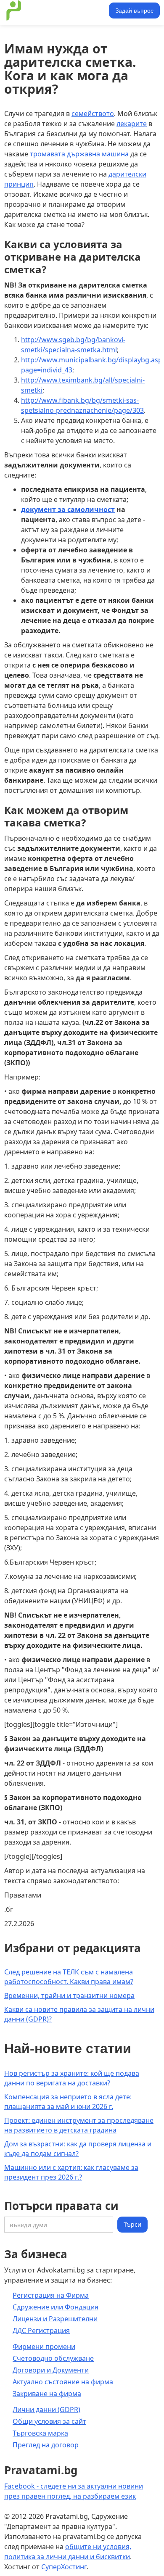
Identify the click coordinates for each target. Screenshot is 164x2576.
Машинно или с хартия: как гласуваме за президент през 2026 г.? (71, 2172)
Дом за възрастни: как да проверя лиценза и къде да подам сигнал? (78, 2149)
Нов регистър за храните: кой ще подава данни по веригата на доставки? (72, 2078)
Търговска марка (40, 2433)
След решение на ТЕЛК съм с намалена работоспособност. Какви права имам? (69, 1977)
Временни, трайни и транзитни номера (69, 1995)
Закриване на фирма (47, 2394)
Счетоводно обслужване (53, 2358)
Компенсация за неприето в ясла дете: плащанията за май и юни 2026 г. (68, 2102)
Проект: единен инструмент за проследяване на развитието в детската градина (79, 2125)
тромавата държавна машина (79, 154)
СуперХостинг (64, 2567)
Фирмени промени (44, 2346)
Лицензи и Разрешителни (55, 2319)
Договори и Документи (51, 2370)
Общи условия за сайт (49, 2421)
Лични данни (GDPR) (46, 2410)
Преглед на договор (46, 2445)
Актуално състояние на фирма (63, 2382)
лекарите (132, 124)
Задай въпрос (134, 11)
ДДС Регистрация (41, 2331)
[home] (55, 11)
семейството (93, 113)
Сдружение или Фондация (56, 2307)
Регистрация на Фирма (51, 2295)
